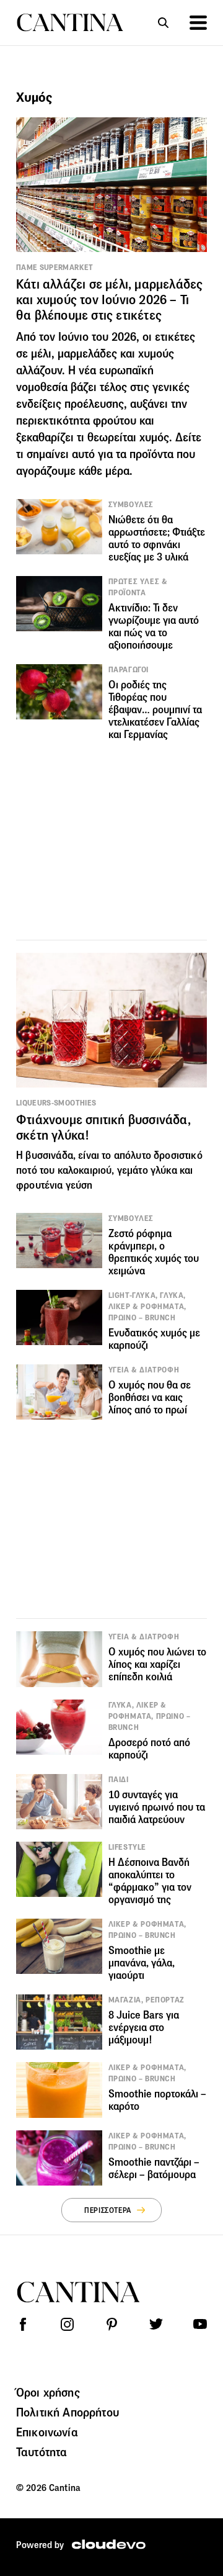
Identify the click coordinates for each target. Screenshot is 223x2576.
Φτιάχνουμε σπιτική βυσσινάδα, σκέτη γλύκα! (103, 1128)
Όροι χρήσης (48, 2392)
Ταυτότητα (42, 2452)
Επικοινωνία (47, 2432)
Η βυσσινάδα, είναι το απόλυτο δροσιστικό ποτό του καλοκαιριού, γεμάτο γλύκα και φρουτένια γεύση (109, 1170)
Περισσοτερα (108, 2210)
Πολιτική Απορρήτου (68, 2412)
